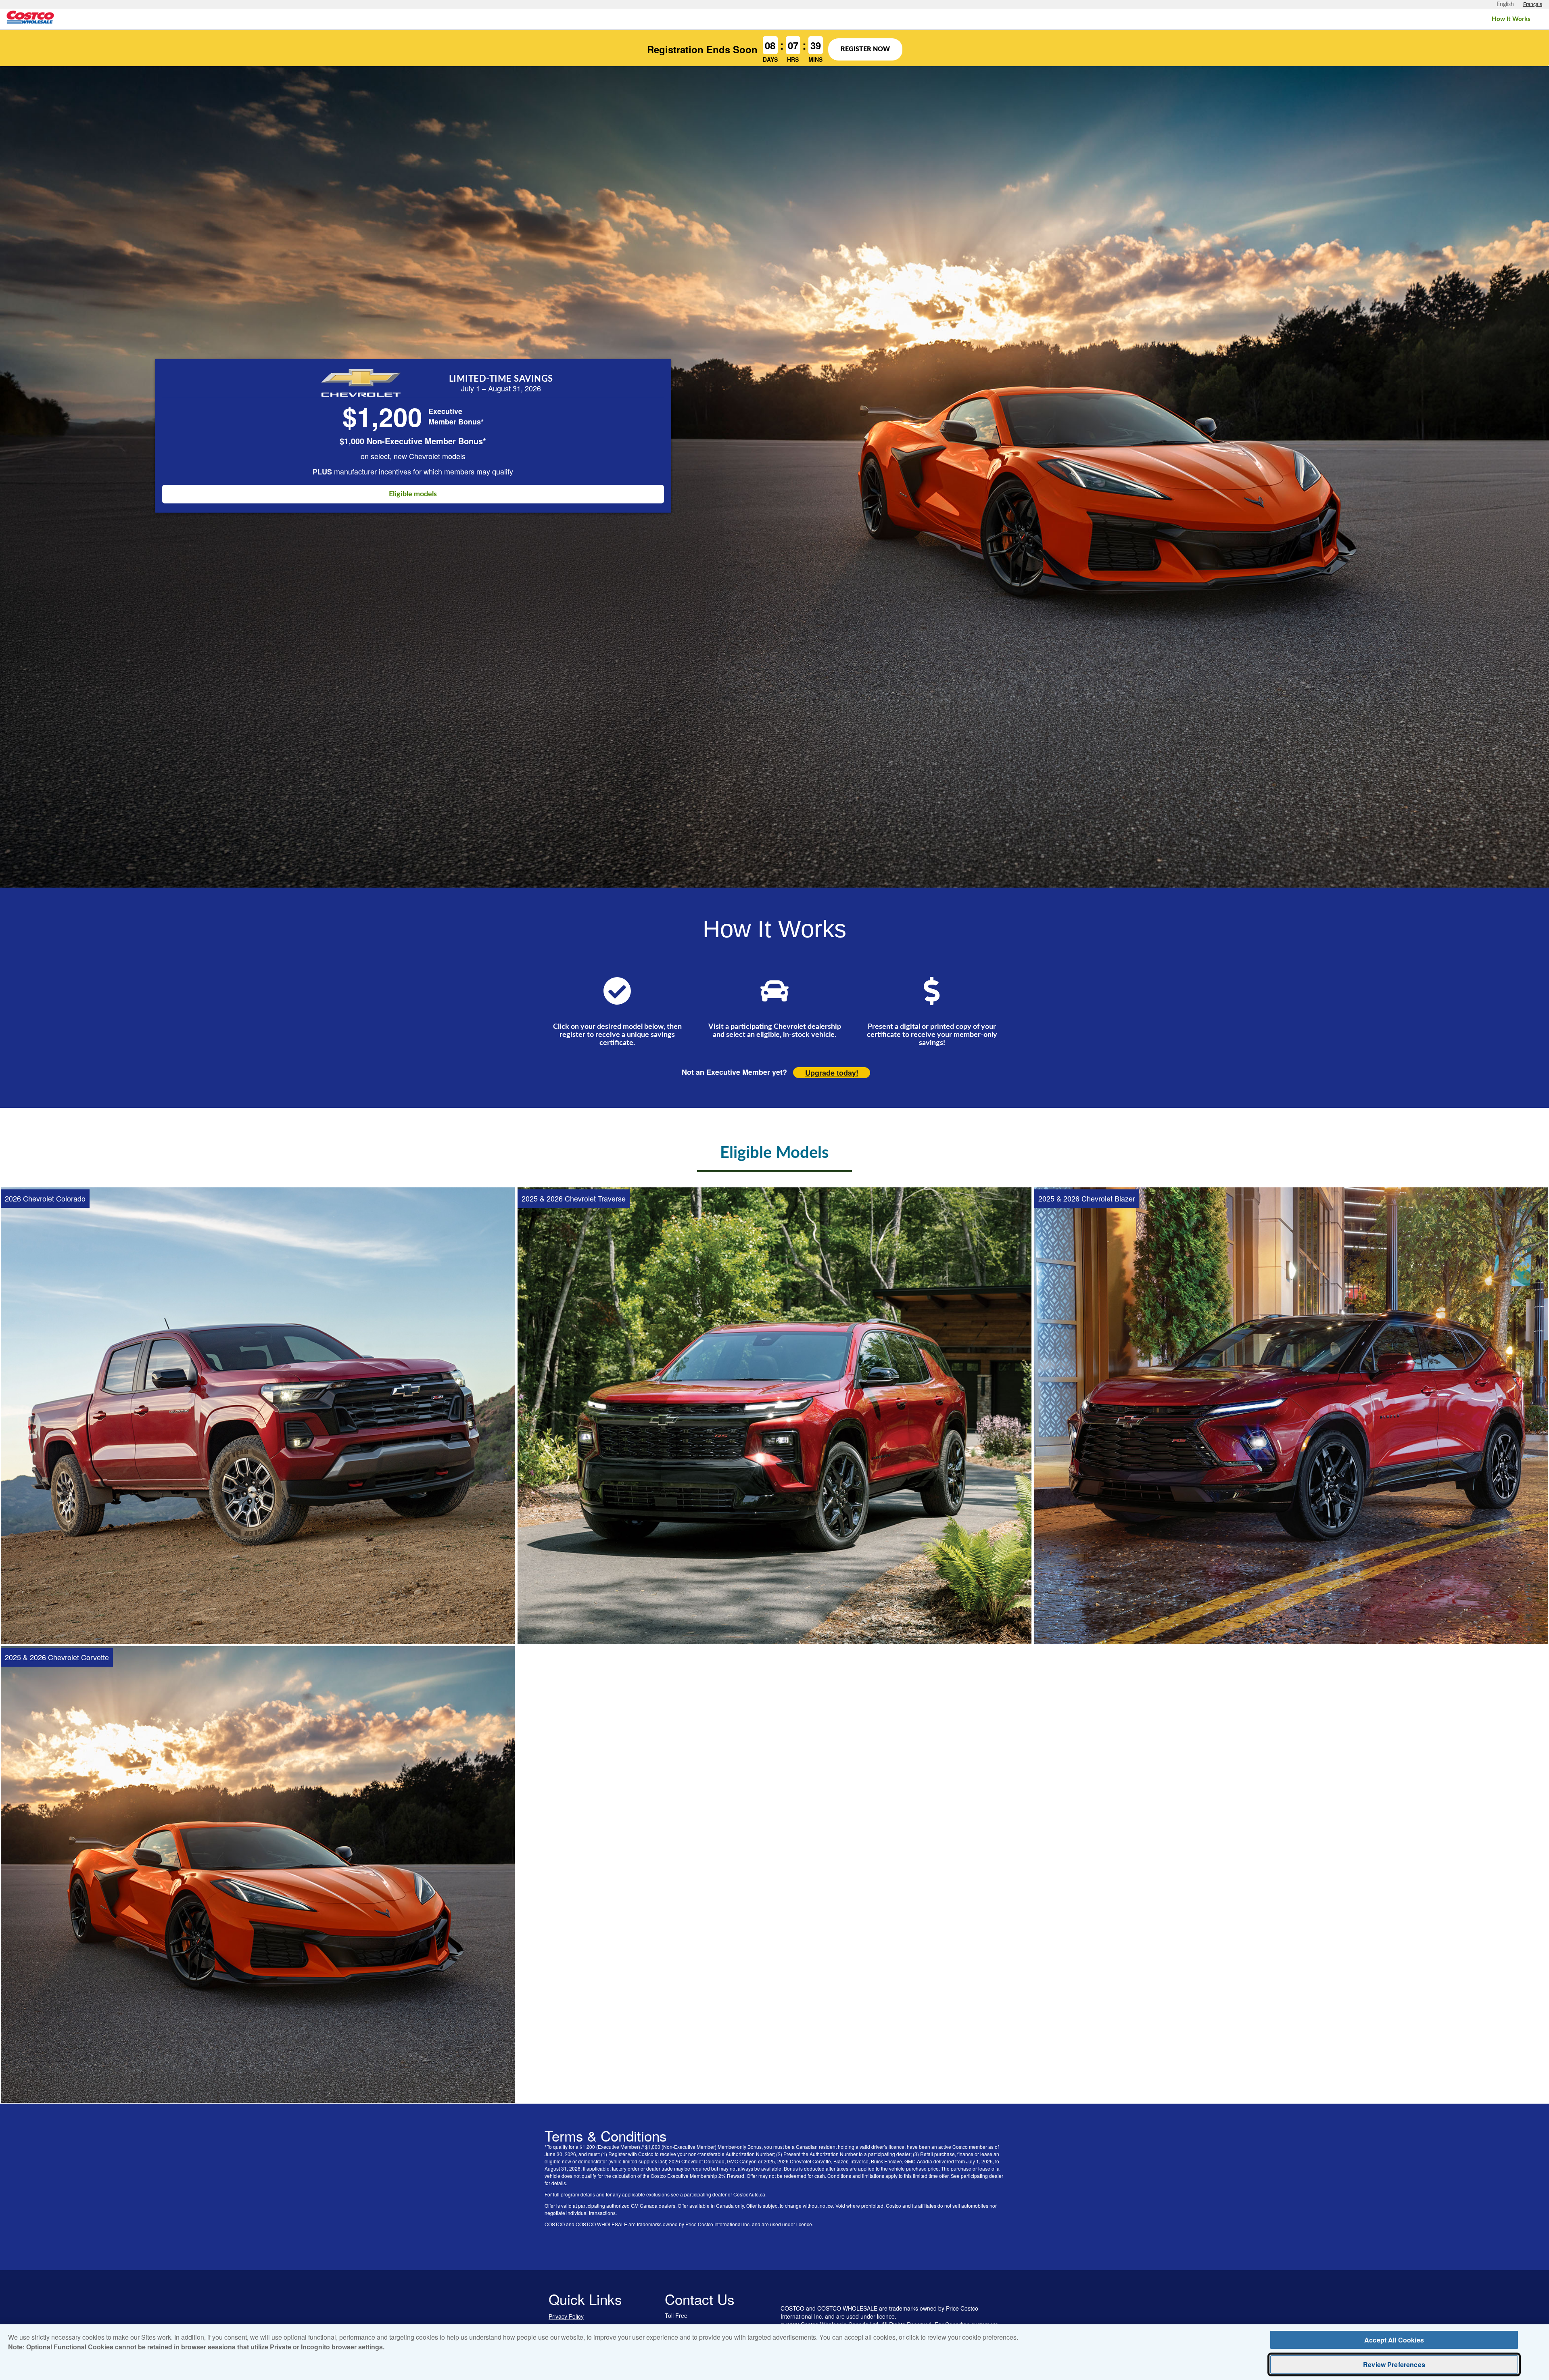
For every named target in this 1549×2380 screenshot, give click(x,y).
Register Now (865, 49)
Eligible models (413, 494)
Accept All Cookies (1394, 2340)
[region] (774, 2352)
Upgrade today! (832, 1073)
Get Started (258, 1619)
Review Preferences (1394, 2364)
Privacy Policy (566, 2316)
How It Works (1511, 19)
